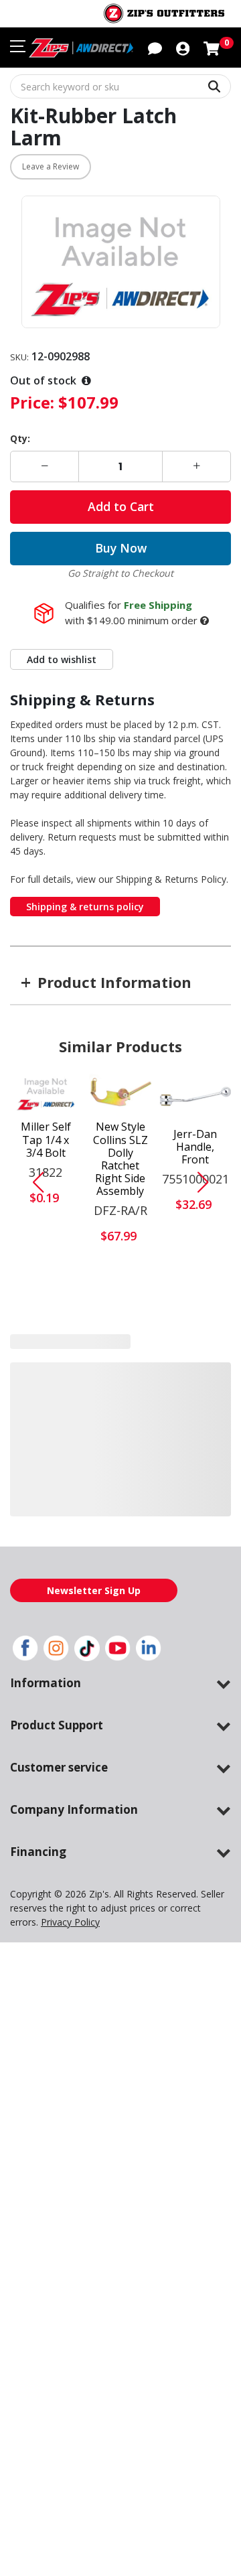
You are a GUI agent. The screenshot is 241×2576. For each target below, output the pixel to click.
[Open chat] (155, 48)
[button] (183, 48)
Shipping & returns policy (85, 907)
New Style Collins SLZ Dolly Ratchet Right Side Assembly (120, 1159)
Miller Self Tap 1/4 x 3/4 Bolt (46, 1140)
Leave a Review (51, 166)
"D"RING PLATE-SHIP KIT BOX (120, 1434)
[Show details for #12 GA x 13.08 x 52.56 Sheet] (195, 1381)
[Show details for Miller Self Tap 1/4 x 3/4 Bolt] (46, 1093)
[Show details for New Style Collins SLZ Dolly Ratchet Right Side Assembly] (121, 1093)
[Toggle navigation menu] (18, 46)
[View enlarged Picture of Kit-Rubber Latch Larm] (121, 262)
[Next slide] (208, 1182)
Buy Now (121, 548)
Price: (32, 402)
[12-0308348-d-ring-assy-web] (46, 1380)
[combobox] (120, 86)
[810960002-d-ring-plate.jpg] (120, 1379)
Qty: (20, 438)
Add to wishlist (62, 659)
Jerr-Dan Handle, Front (195, 1147)
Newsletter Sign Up (94, 1604)
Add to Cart (121, 506)
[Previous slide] (33, 1182)
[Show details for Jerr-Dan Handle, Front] (195, 1096)
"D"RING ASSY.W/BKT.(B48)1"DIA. (46, 1430)
